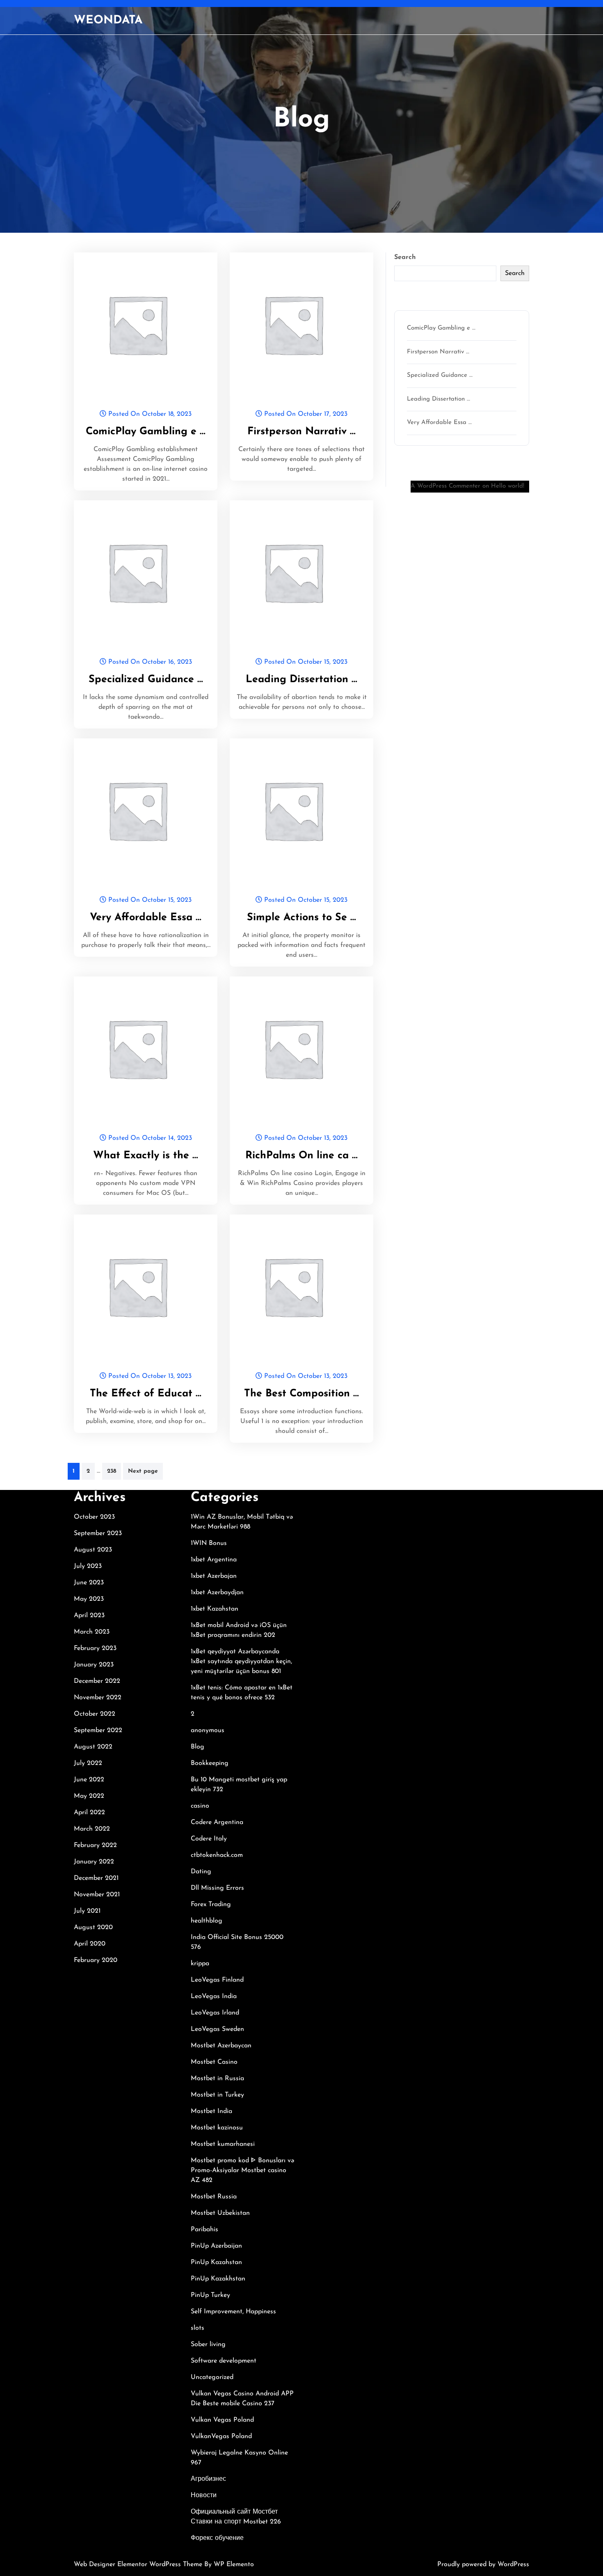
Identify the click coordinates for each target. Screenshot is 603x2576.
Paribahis (204, 2230)
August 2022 (93, 1747)
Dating (201, 1872)
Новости (204, 2496)
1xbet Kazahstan (215, 1609)
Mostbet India (211, 2111)
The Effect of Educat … (146, 1394)
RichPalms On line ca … (301, 1156)
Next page (143, 1471)
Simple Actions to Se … (301, 918)
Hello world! (508, 486)
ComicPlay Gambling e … (146, 432)
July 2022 (88, 1763)
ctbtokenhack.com (217, 1855)
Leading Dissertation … (301, 680)
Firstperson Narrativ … (301, 432)
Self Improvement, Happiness (233, 2312)
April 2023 (89, 1616)
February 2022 (95, 1845)
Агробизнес (208, 2479)
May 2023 (89, 1599)
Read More (142, 324)
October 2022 (95, 1714)
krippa (200, 1964)
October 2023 (94, 1517)
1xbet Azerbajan (214, 1576)
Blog (198, 1747)
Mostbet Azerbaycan (221, 2046)
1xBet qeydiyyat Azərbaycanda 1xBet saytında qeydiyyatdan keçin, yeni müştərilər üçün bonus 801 (241, 1662)
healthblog (207, 1921)
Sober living (208, 2345)
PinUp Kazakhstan (218, 2279)
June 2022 (89, 1780)
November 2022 (98, 1698)
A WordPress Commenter (445, 486)
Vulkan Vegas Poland (222, 2420)
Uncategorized (212, 2377)
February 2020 (96, 1960)
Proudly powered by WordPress (483, 2565)
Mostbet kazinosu (217, 2128)
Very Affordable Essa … (146, 918)
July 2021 (87, 1911)
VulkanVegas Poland (221, 2436)
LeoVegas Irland (215, 2013)
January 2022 (94, 1862)
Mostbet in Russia (217, 2079)
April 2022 (89, 1813)
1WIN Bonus (209, 1543)
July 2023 (88, 1566)
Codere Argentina (217, 1822)
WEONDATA (108, 21)
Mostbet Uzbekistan (220, 2213)
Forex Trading (211, 1904)
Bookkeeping (210, 1763)
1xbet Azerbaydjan (217, 1593)
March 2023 (92, 1632)
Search (405, 257)
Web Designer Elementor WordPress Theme (139, 2565)
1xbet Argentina (214, 1560)
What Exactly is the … (146, 1156)
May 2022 (89, 1796)
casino (200, 1806)
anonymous (208, 1730)
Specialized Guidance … (146, 680)
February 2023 (95, 1648)
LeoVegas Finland (217, 1980)
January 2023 (94, 1665)
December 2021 (96, 1878)
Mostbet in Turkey (217, 2095)
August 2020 (93, 1927)
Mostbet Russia (214, 2197)
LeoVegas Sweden (217, 2029)
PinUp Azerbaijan (216, 2246)
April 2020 (90, 1944)
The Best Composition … (301, 1394)
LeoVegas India (214, 1996)
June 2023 (89, 1583)
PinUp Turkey (210, 2295)
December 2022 (97, 1681)
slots (198, 2328)
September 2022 (98, 1730)
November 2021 (97, 1895)
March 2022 (92, 1829)
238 (112, 1471)
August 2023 (93, 1550)
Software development (224, 2361)
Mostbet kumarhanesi (223, 2144)
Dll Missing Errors (217, 1888)
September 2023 (98, 1533)
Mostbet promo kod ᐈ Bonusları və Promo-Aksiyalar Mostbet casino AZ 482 (242, 2170)
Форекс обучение (217, 2538)
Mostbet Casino (214, 2062)
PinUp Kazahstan (216, 2262)
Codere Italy (209, 1839)
